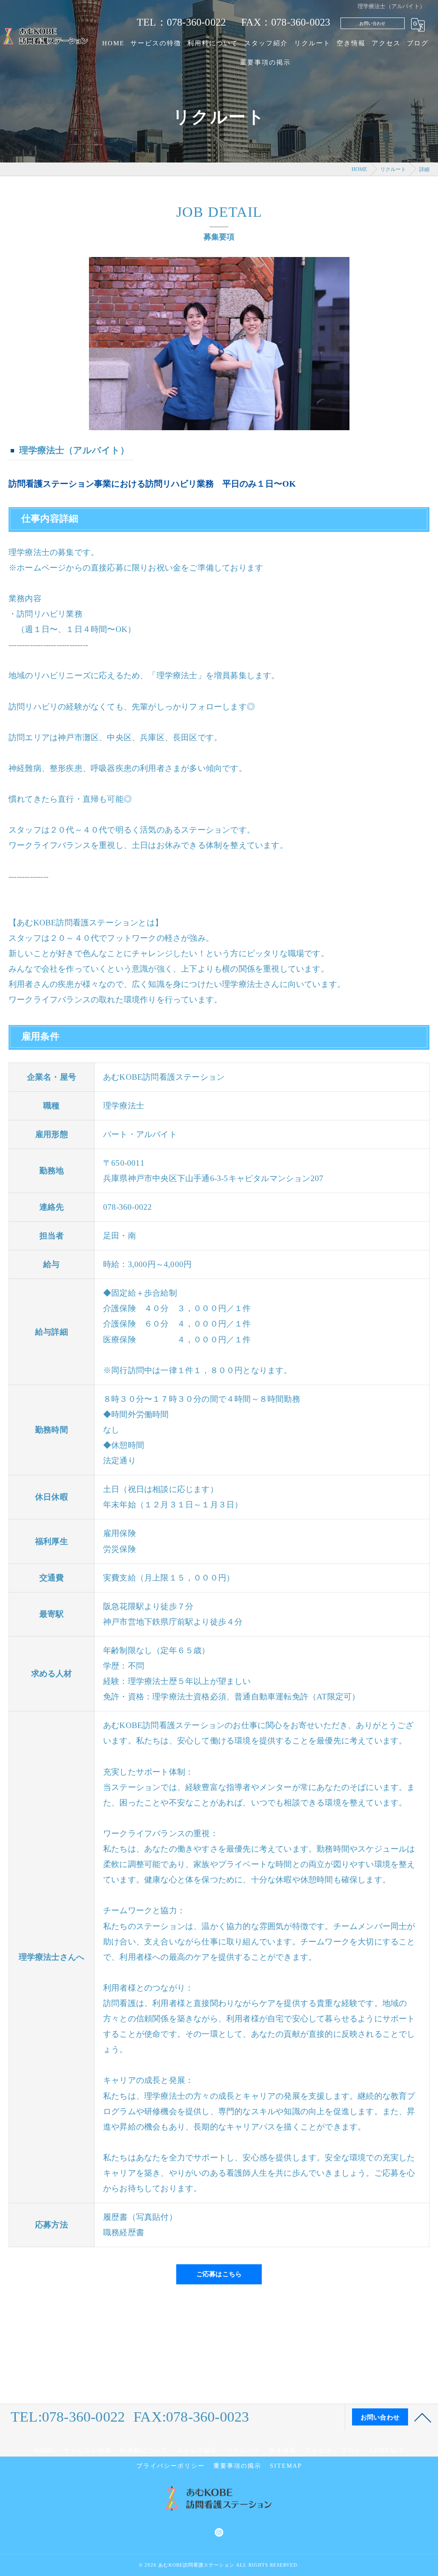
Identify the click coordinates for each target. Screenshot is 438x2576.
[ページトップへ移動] (423, 2417)
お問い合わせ (372, 23)
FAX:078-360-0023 (191, 2417)
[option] (219, 344)
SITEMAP (286, 2466)
